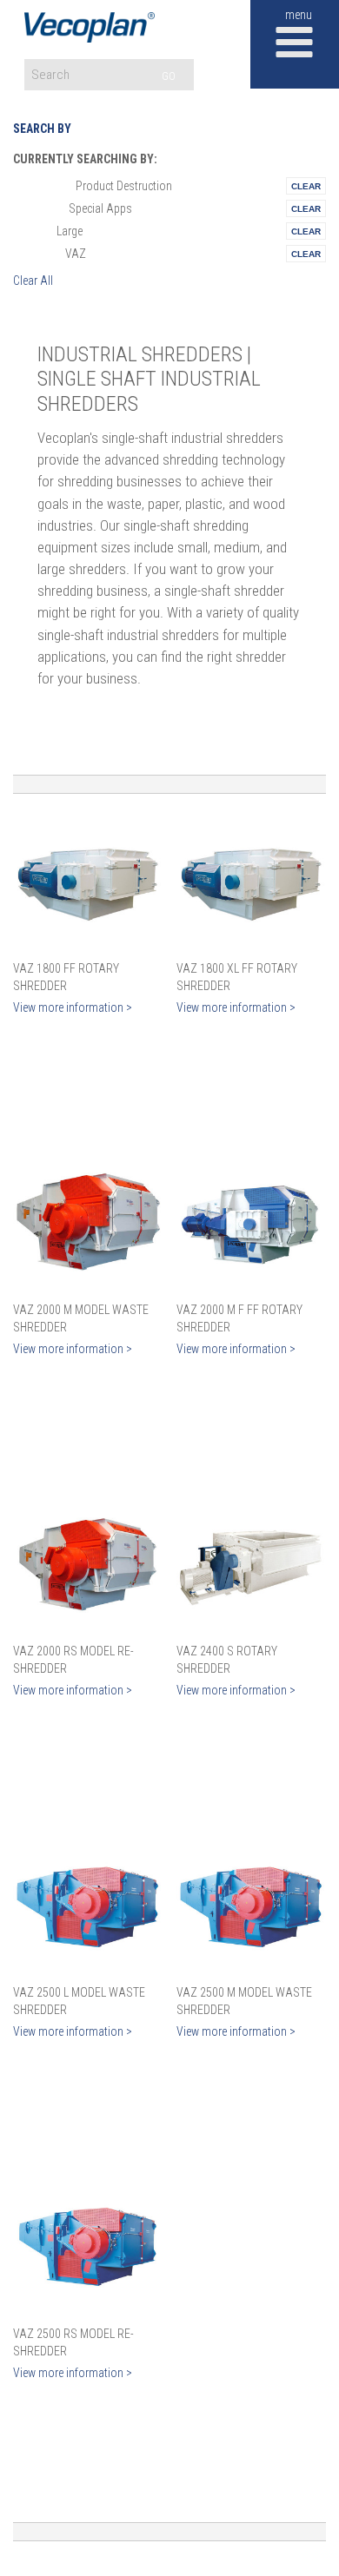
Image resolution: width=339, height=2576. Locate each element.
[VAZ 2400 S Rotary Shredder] (251, 1564)
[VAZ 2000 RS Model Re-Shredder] (88, 1564)
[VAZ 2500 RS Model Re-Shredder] (88, 2247)
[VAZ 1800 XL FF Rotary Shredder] (251, 882)
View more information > (73, 1007)
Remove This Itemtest (306, 186)
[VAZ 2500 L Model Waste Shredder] (88, 1906)
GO (169, 76)
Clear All (33, 281)
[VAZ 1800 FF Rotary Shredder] (88, 882)
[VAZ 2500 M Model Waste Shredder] (251, 1906)
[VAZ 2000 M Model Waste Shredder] (88, 1223)
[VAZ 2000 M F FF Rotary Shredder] (251, 1223)
